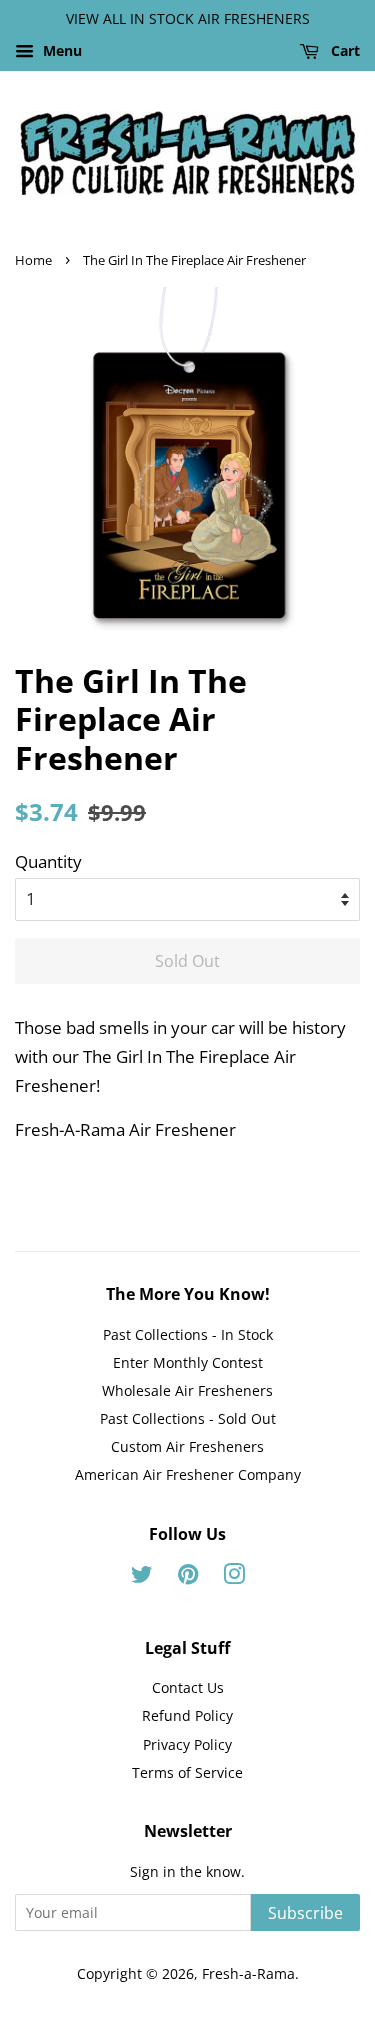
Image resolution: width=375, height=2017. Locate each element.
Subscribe (305, 1913)
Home (33, 260)
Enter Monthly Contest (188, 1362)
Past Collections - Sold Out (188, 1418)
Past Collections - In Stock (188, 1334)
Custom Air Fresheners (187, 1446)
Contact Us (188, 1687)
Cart (343, 50)
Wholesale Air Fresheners (187, 1390)
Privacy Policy (187, 1744)
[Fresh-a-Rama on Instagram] (234, 1577)
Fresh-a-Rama (248, 1973)
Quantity (48, 861)
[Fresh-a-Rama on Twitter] (142, 1577)
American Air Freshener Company (188, 1474)
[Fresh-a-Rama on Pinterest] (188, 1577)
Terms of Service (187, 1772)
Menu (60, 50)
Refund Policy (187, 1715)
